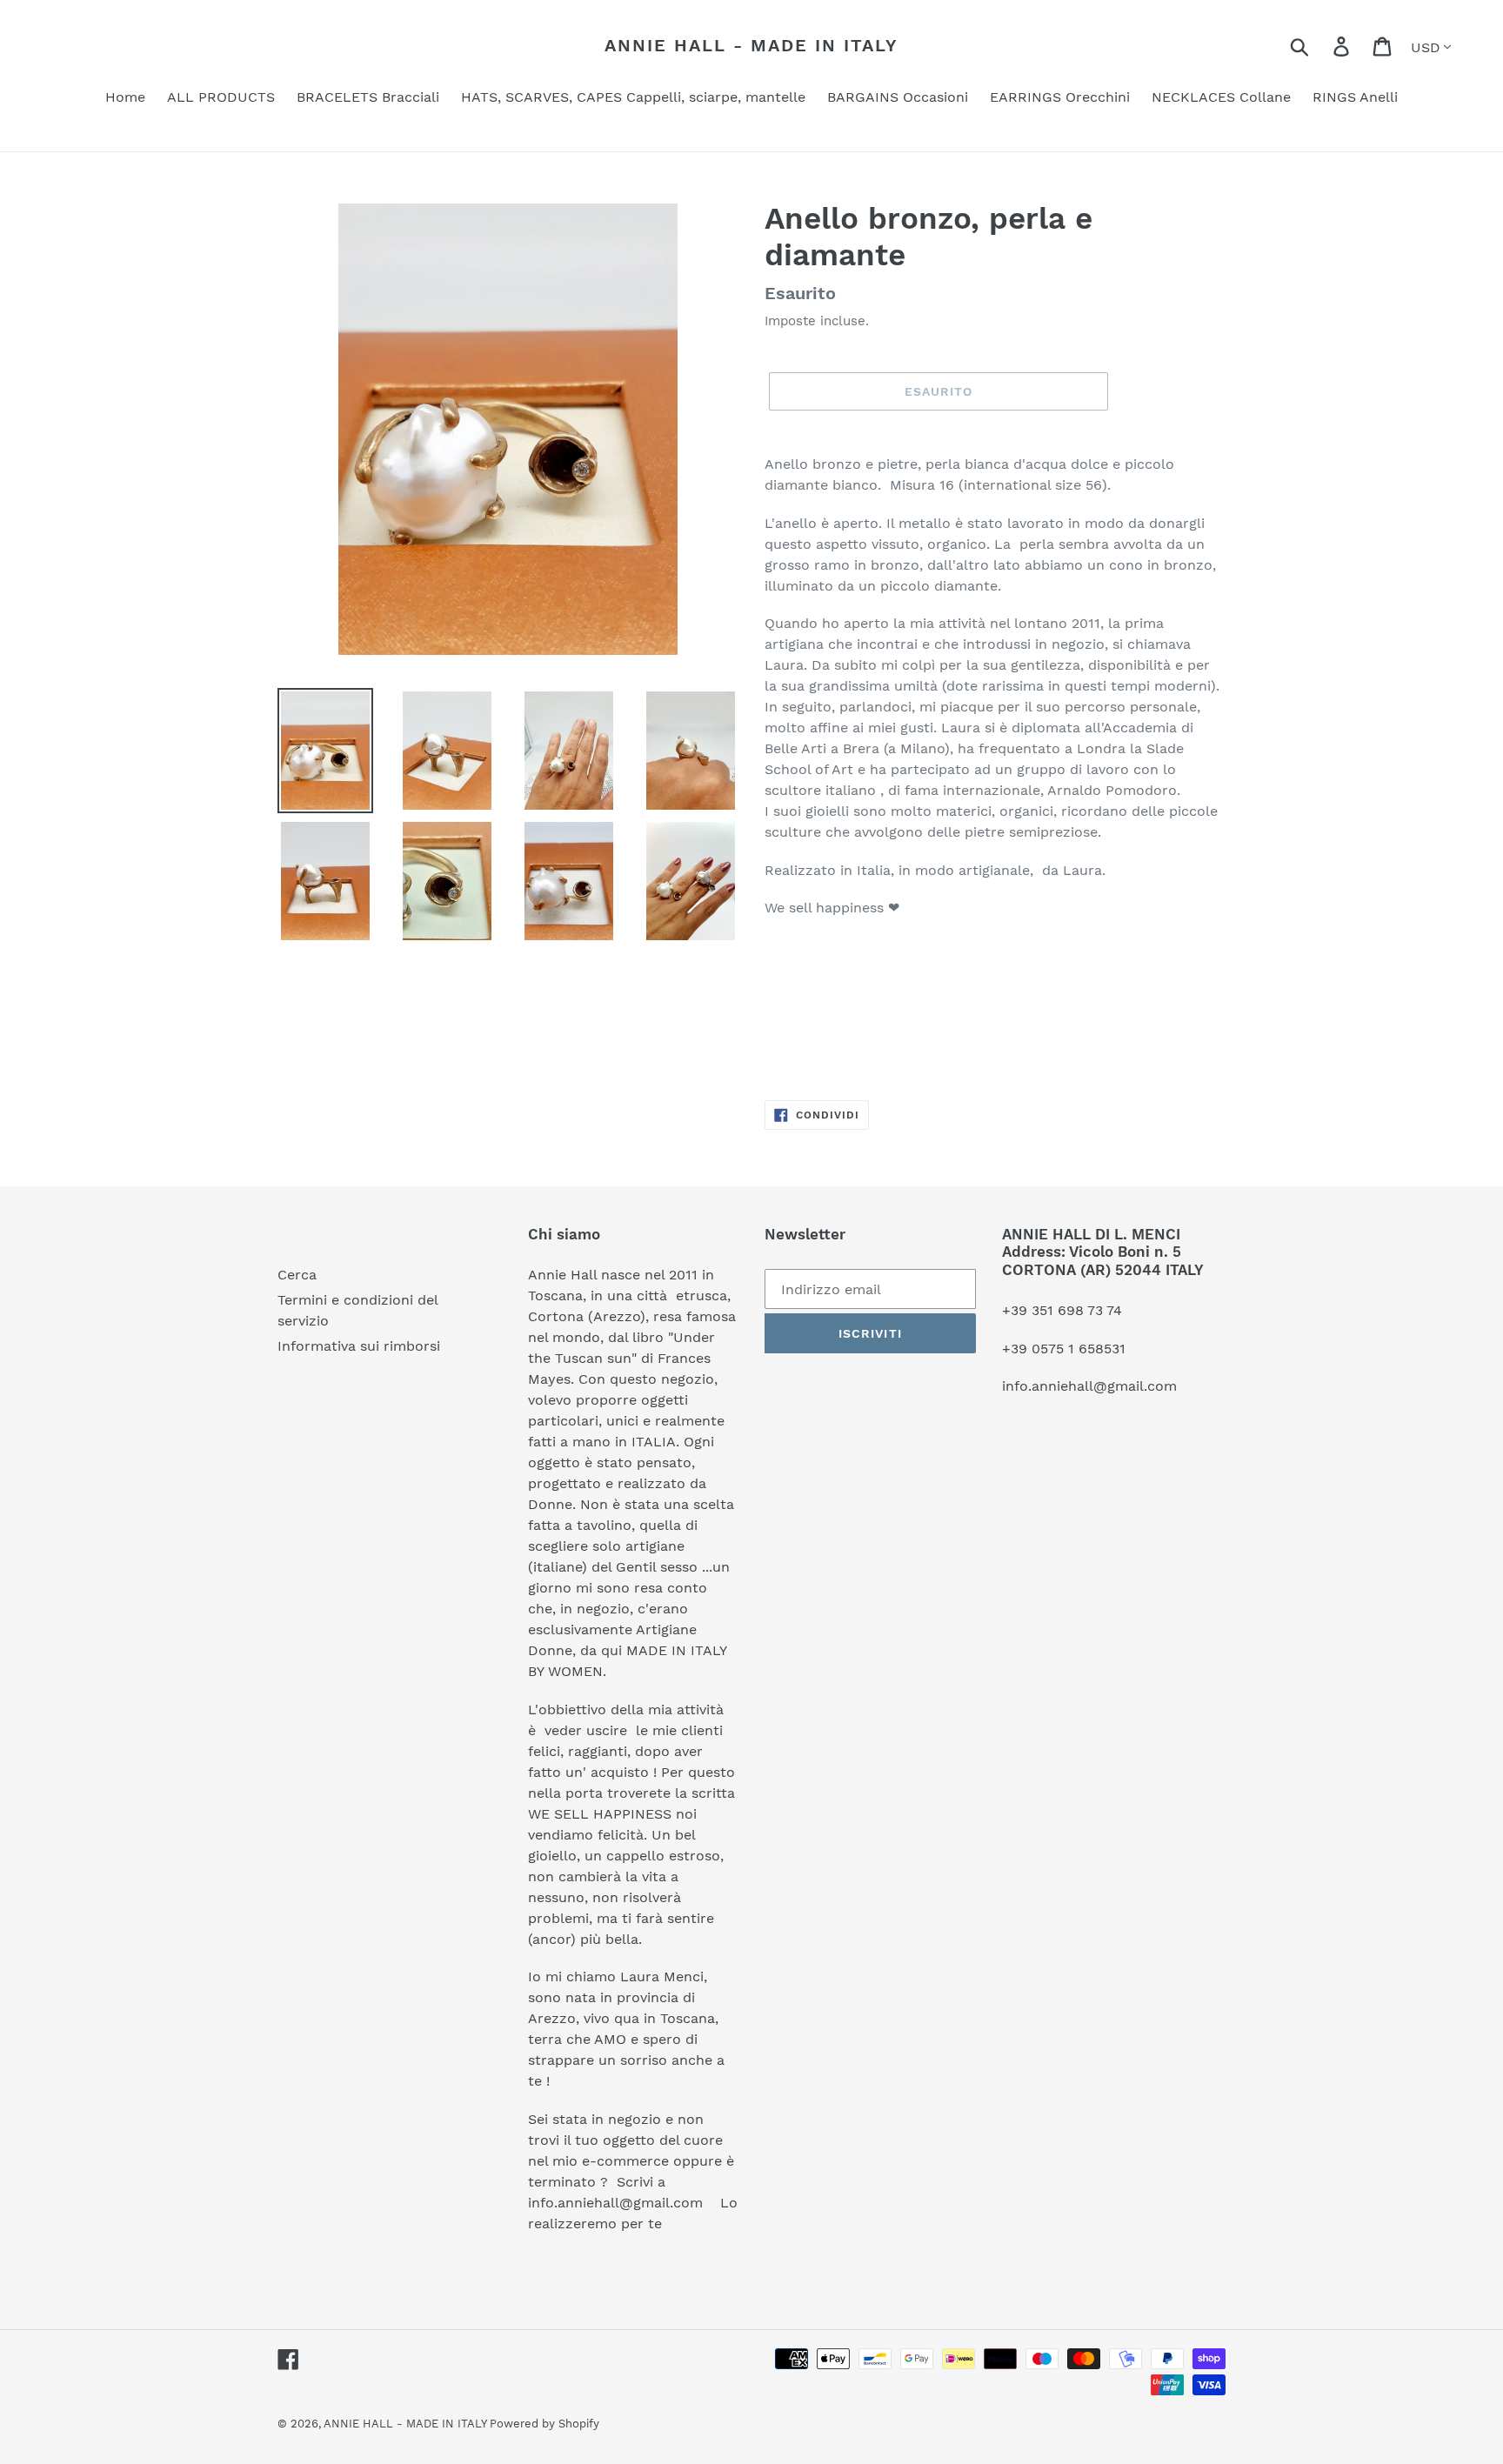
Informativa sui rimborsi (359, 1346)
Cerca (297, 1275)
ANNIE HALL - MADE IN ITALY (751, 45)
